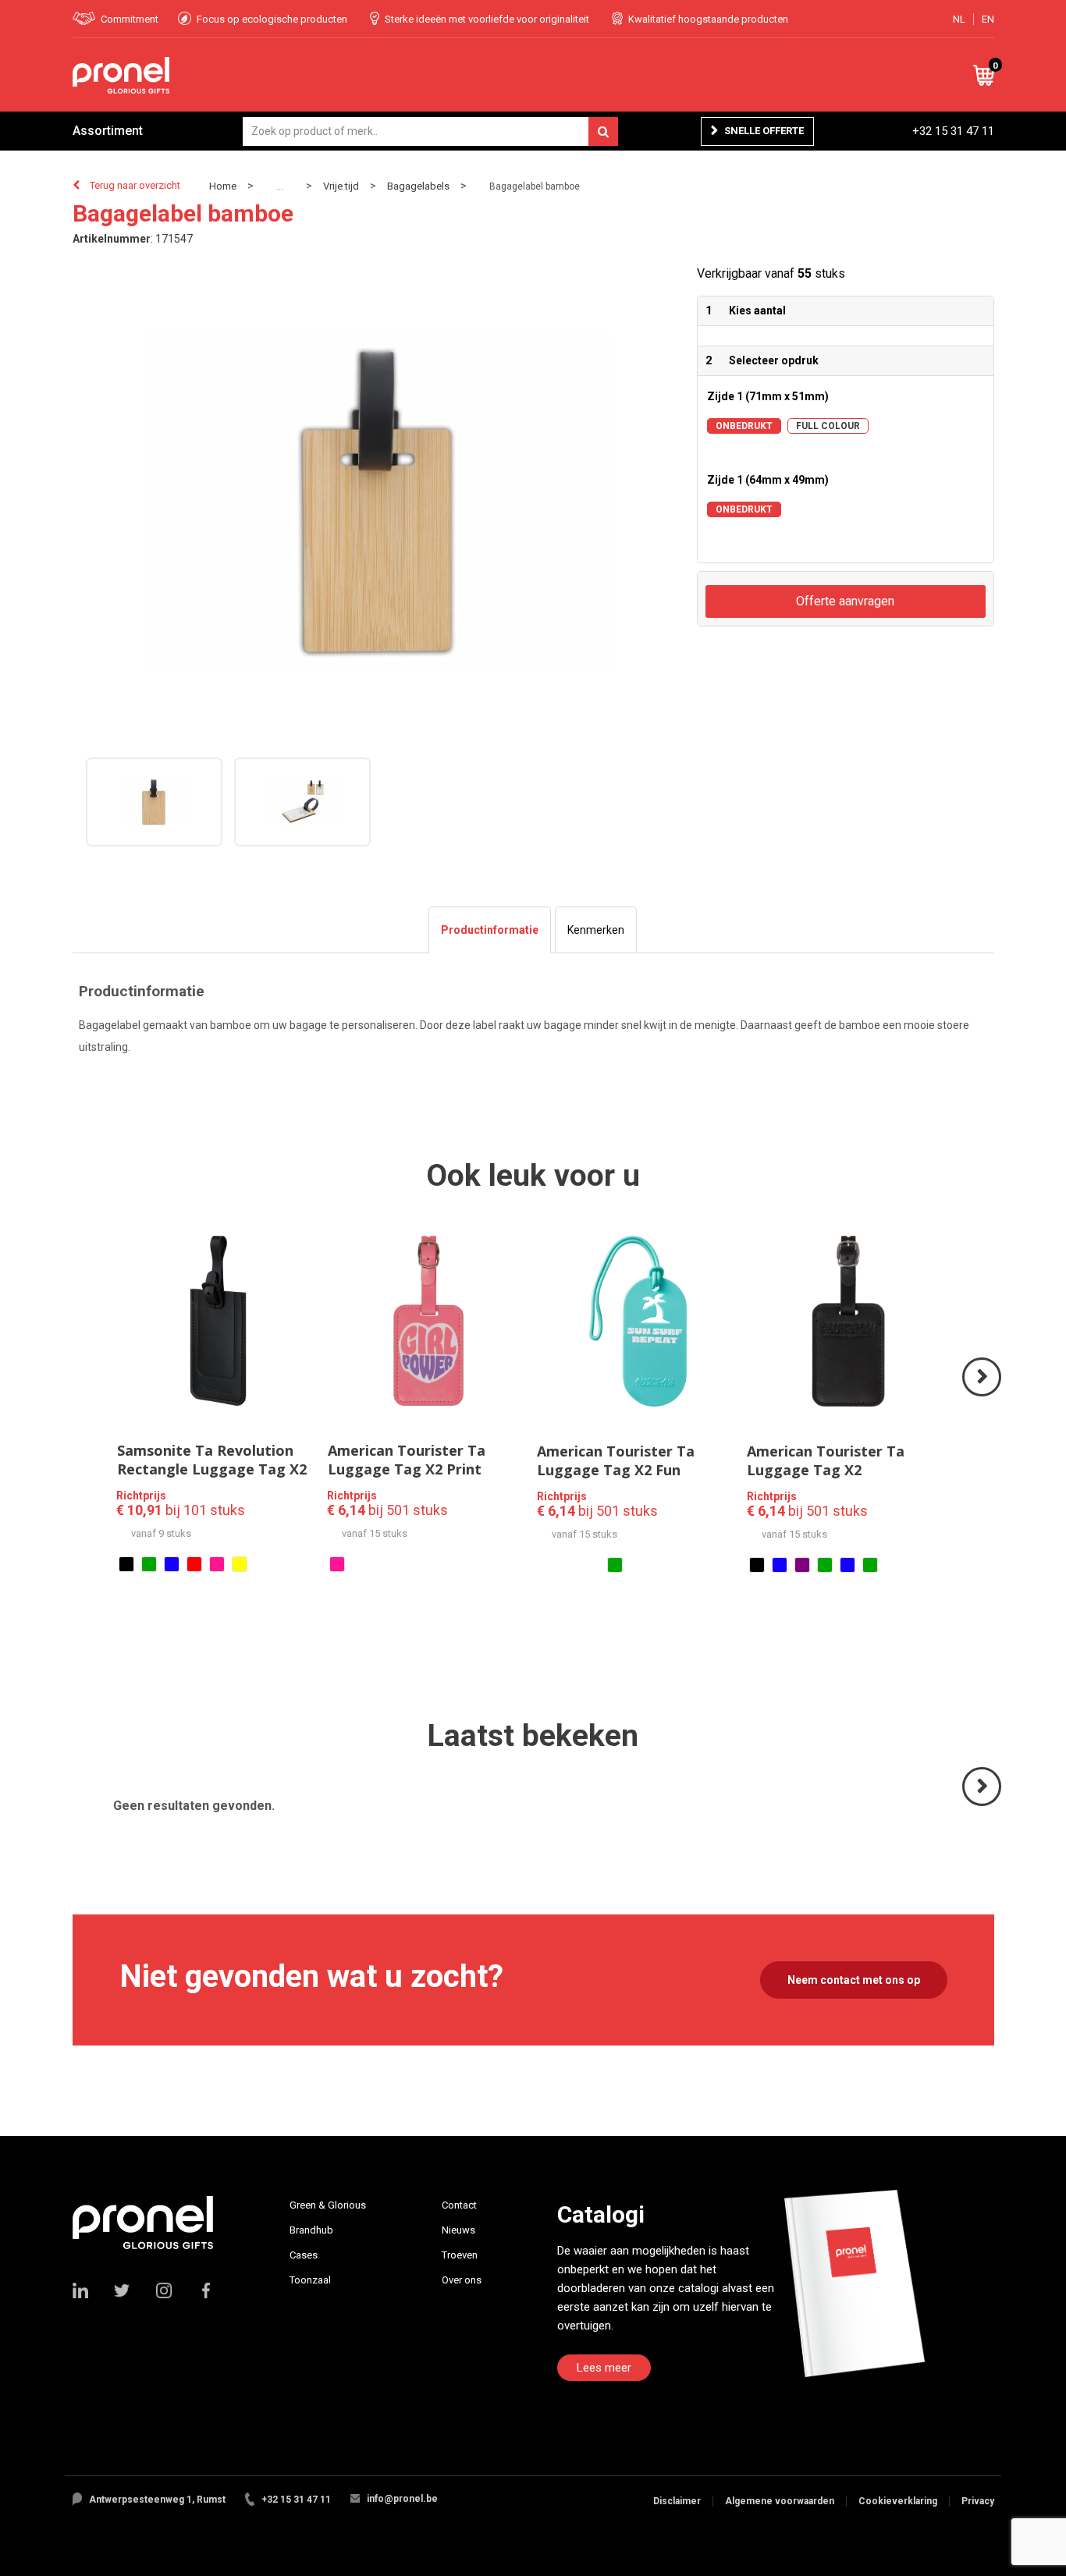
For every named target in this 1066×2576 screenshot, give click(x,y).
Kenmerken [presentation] (596, 930)
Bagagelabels (418, 186)
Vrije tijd (341, 186)
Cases (304, 2255)
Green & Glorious (328, 2205)
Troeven (460, 2255)
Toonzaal (310, 2280)
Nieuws (458, 2230)
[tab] (490, 930)
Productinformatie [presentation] (490, 930)
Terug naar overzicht (135, 185)
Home (223, 186)
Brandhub (311, 2230)
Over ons (462, 2280)
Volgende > (983, 1395)
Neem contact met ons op (854, 1980)
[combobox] (430, 131)
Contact (459, 2205)
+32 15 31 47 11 (953, 131)
